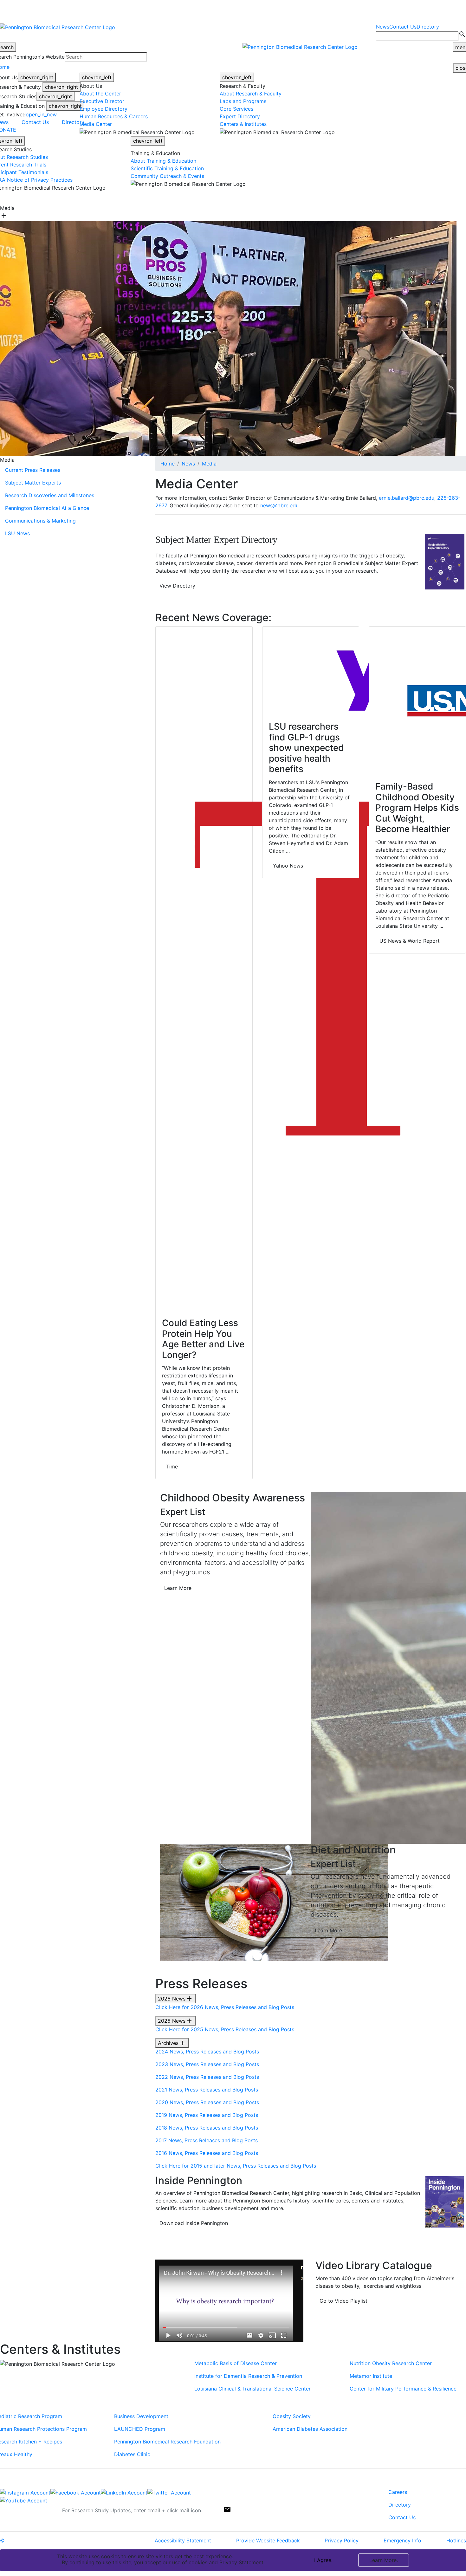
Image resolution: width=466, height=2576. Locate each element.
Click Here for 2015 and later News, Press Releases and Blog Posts (236, 2166)
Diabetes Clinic (132, 2454)
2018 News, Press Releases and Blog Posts (207, 2128)
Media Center (96, 124)
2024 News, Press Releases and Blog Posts (207, 2052)
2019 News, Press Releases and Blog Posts (207, 2115)
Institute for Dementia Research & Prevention (248, 2376)
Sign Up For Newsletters (29, 2508)
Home (168, 464)
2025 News (175, 2021)
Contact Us (403, 27)
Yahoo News (288, 866)
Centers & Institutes (243, 124)
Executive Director (102, 101)
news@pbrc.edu (279, 505)
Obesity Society (292, 2416)
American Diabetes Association (310, 2429)
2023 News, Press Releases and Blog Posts (207, 2064)
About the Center (100, 94)
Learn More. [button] (384, 2560)
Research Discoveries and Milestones (50, 495)
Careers (398, 2492)
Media (209, 464)
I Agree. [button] (323, 2560)
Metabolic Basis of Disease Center (236, 2363)
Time (172, 1467)
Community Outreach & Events (167, 176)
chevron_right (37, 77)
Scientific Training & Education (167, 168)
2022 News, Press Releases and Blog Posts (207, 2077)
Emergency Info (402, 2540)
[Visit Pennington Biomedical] (58, 198)
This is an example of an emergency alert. (111, 10)
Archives (172, 2043)
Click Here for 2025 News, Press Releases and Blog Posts (225, 2029)
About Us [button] (133, 198)
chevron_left (97, 77)
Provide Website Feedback (268, 2540)
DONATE (347, 198)
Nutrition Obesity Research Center (391, 2363)
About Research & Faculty (251, 94)
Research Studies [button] (220, 198)
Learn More (178, 1588)
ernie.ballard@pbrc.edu (407, 498)
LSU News (17, 533)
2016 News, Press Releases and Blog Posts (207, 2153)
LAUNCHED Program (140, 2429)
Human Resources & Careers (114, 116)
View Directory (177, 586)
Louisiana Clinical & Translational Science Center (252, 2389)
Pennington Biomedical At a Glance (47, 508)
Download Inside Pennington (194, 2223)
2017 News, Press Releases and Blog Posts (207, 2140)
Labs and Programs (243, 101)
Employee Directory (104, 109)
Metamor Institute (371, 2376)
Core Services (236, 109)
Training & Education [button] (270, 198)
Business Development (141, 2416)
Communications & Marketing (40, 521)
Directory (428, 27)
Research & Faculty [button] (172, 198)
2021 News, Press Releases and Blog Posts (207, 2090)
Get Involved (314, 198)
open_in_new (41, 114)
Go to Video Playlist (343, 2301)
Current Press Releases (33, 470)
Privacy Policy (342, 2540)
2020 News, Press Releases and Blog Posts (207, 2102)
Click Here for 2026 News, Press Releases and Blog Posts (225, 2007)
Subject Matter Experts (33, 483)
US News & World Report (410, 941)
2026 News (175, 1999)
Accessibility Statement (183, 2540)
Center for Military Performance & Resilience (403, 2389)
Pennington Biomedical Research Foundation (167, 2442)
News (383, 27)
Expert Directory (240, 116)
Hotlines (456, 2540)
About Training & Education (164, 161)
